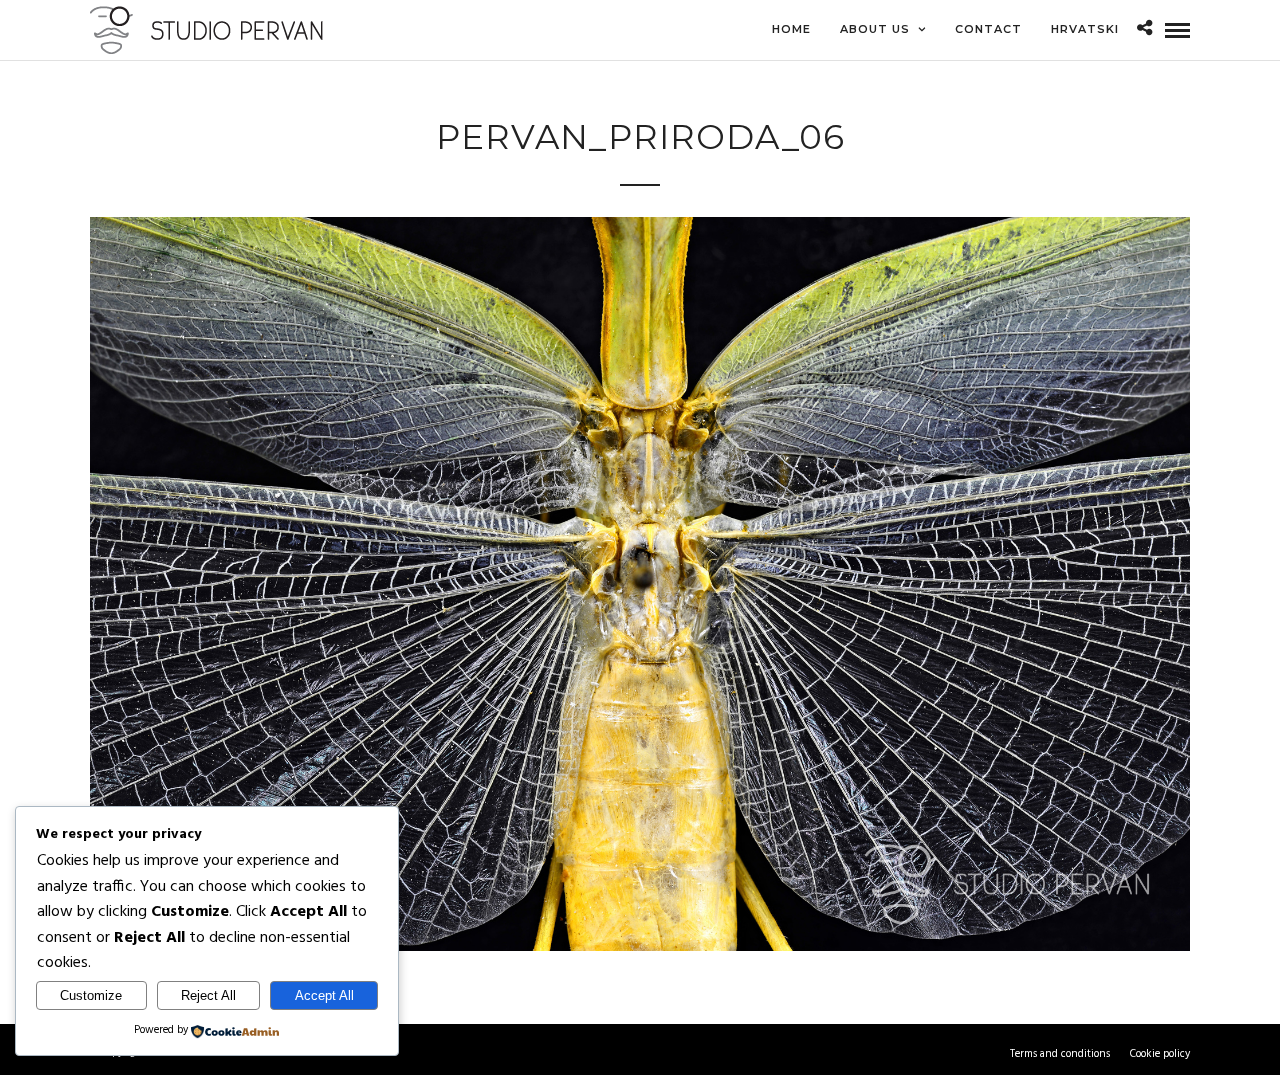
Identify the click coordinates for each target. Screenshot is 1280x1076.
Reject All (208, 995)
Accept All (324, 995)
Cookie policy (1160, 1054)
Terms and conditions (1060, 1054)
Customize (91, 995)
